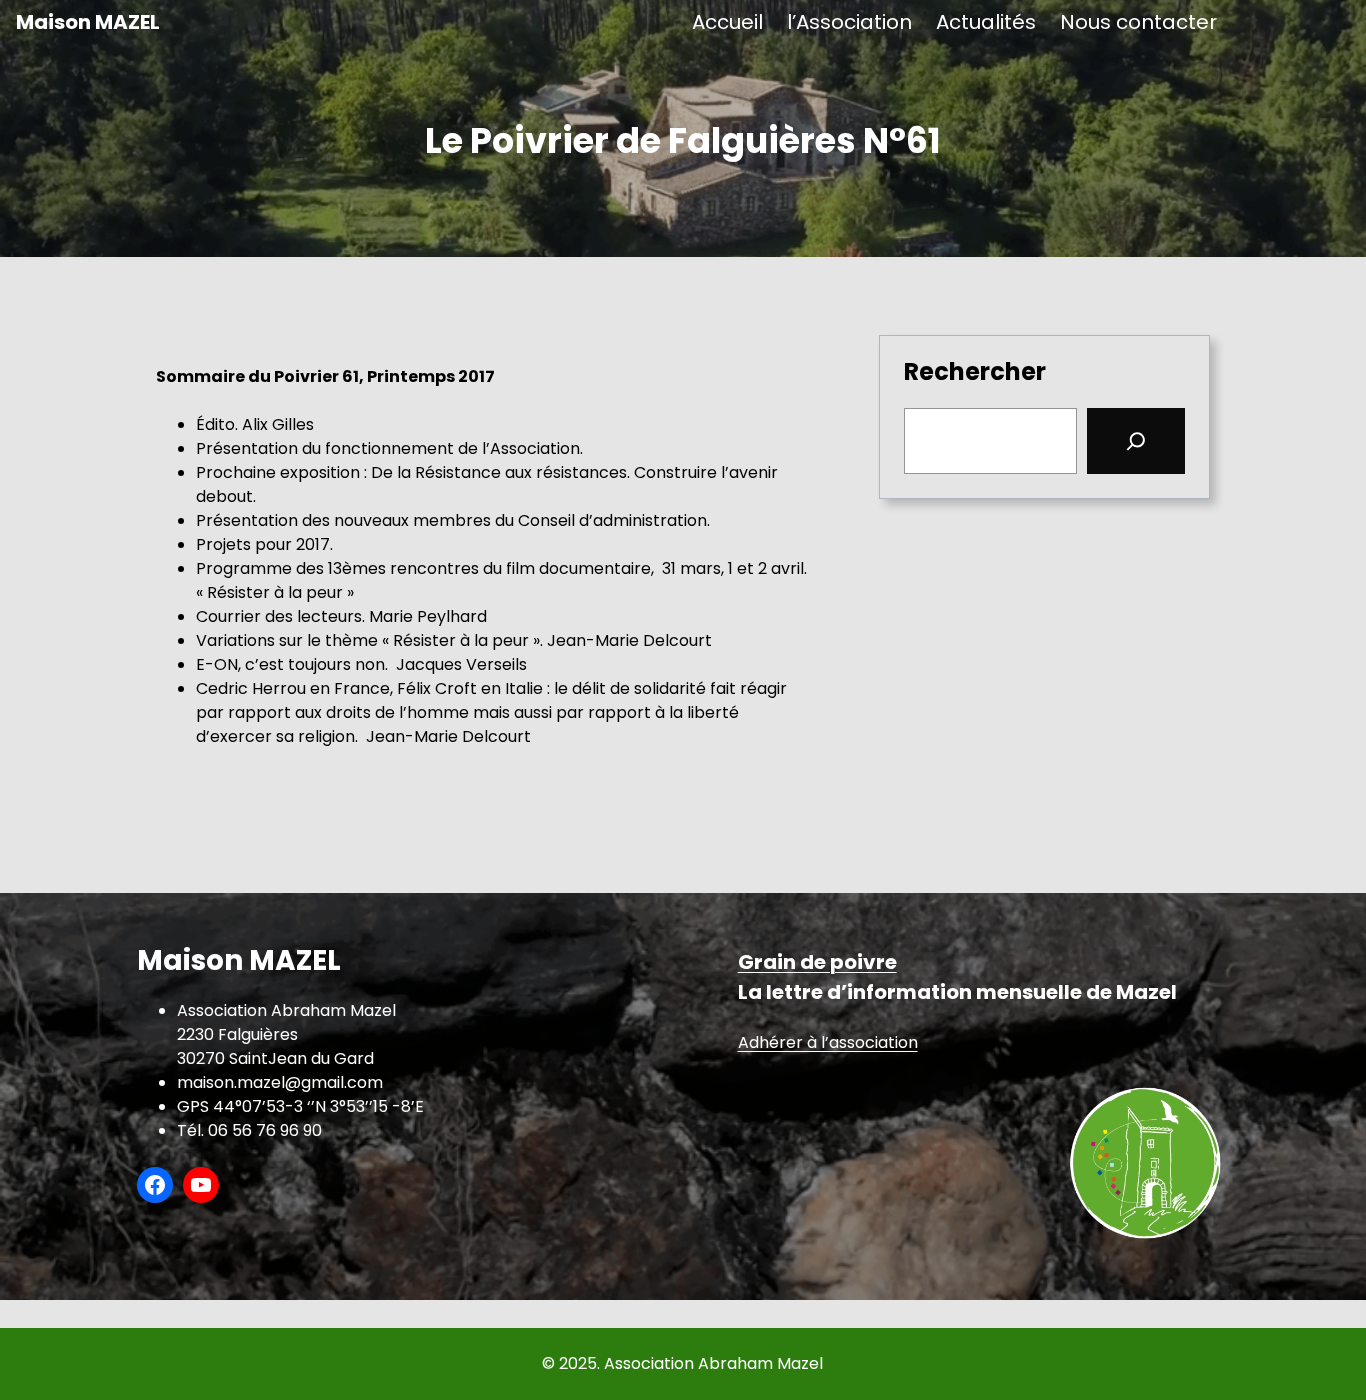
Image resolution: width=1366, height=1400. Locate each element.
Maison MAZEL (88, 22)
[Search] (1136, 441)
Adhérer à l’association (828, 1042)
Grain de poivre (817, 962)
